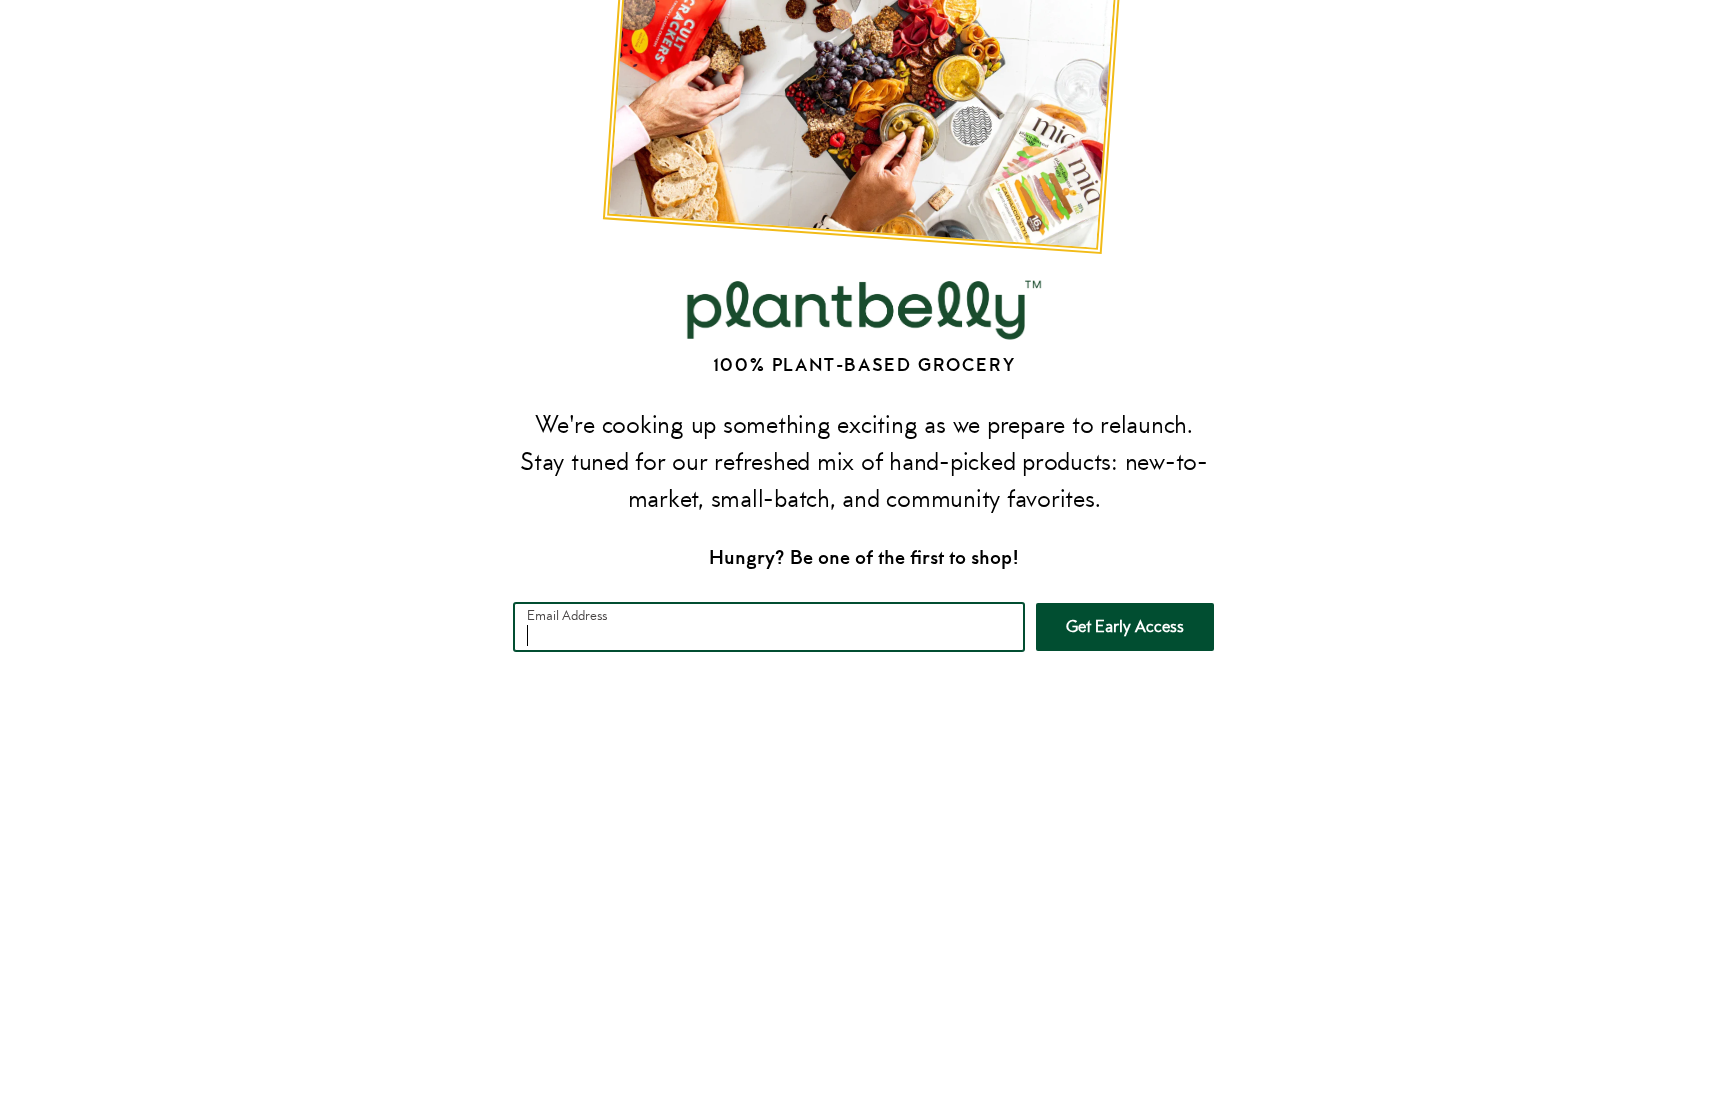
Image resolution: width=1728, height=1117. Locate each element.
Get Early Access (1125, 626)
